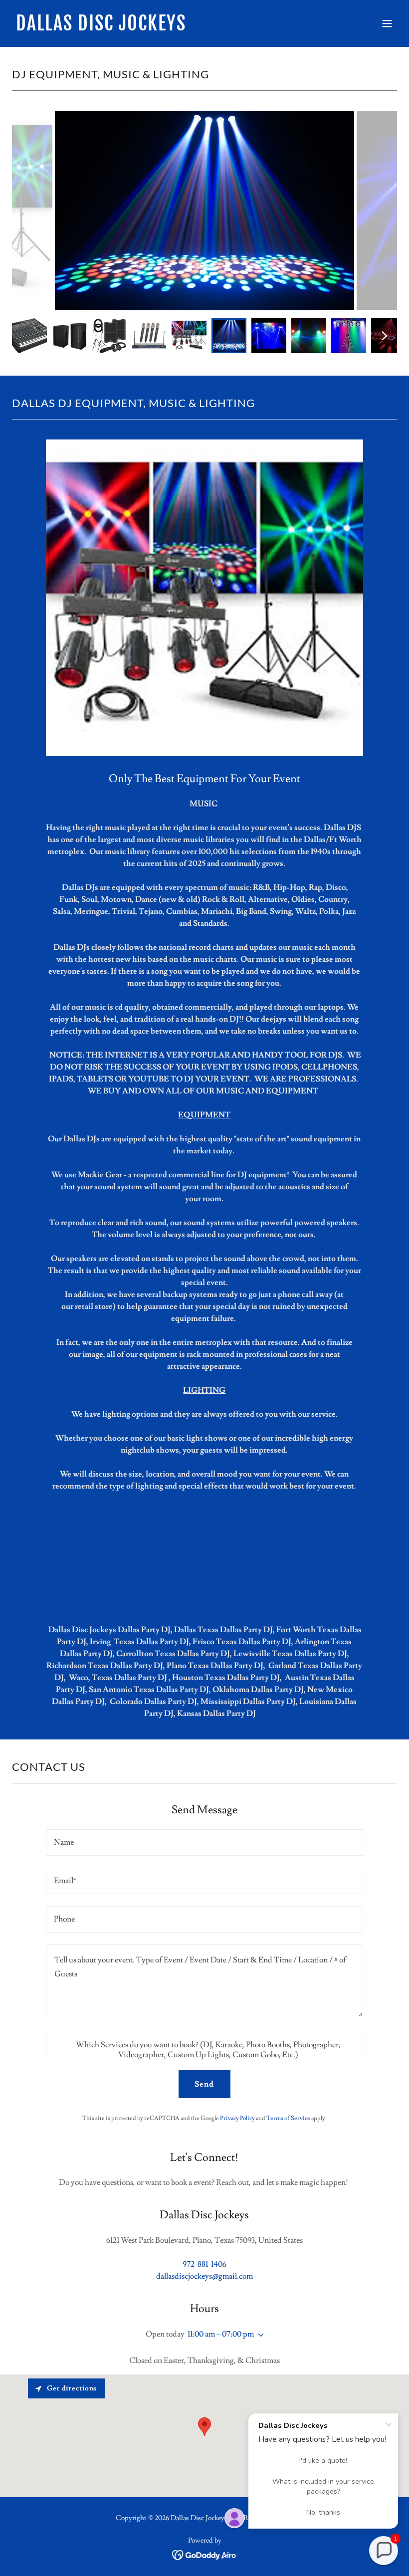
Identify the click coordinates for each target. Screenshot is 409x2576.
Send (204, 2084)
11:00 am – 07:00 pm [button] (221, 2334)
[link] (101, 28)
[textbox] (204, 1842)
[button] (387, 23)
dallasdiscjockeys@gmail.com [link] (204, 2276)
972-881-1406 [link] (204, 2264)
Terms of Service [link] (288, 2118)
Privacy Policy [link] (237, 2118)
